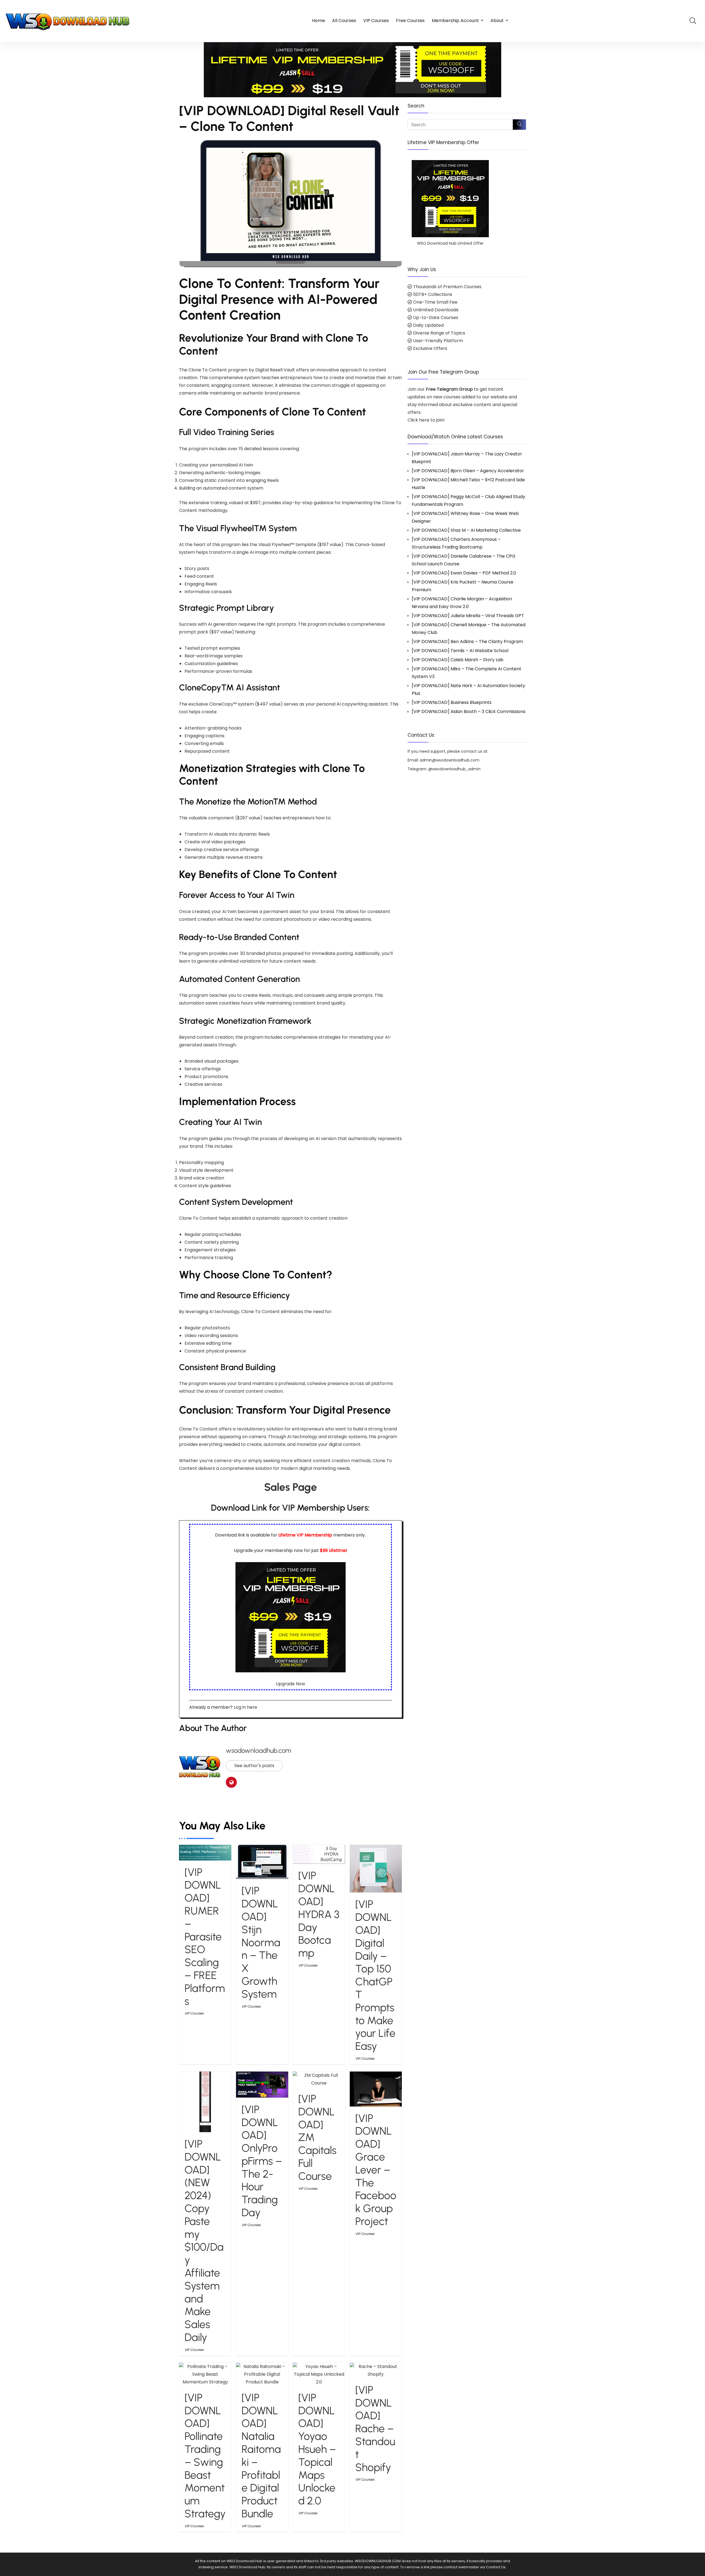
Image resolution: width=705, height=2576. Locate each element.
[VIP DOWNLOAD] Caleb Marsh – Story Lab (458, 660)
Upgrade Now (290, 1684)
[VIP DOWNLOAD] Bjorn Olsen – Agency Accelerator (468, 471)
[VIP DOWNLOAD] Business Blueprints (452, 702)
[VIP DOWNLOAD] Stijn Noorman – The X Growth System (261, 1942)
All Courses (344, 21)
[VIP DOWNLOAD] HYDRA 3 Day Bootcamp (319, 1914)
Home (318, 21)
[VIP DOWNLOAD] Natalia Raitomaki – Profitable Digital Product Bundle (261, 2456)
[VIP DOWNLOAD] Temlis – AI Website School (460, 651)
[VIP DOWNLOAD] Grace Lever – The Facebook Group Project (376, 2170)
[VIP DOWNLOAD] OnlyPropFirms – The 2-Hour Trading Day (262, 2161)
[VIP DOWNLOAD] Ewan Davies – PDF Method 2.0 (464, 573)
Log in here (246, 1707)
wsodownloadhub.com (258, 1750)
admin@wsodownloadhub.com (450, 760)
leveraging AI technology (212, 1312)
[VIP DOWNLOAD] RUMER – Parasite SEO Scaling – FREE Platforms (205, 1937)
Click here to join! (426, 420)
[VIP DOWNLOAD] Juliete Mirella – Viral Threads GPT (468, 616)
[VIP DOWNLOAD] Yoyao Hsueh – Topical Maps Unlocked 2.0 (317, 2449)
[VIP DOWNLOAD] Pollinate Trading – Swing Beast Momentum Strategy (205, 2456)
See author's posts (254, 1766)
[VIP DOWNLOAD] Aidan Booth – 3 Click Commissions (469, 711)
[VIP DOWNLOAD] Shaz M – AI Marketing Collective (466, 530)
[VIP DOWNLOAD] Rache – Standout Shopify (375, 2429)
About (497, 21)
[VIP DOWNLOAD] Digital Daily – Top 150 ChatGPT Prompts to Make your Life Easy (375, 1975)
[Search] (519, 125)
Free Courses (410, 21)
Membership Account (455, 21)
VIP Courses (376, 21)
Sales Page (291, 1487)
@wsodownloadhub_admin (454, 769)
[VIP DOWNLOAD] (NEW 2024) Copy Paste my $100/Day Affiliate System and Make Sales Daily (204, 2241)
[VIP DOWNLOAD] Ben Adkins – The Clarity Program (467, 642)
